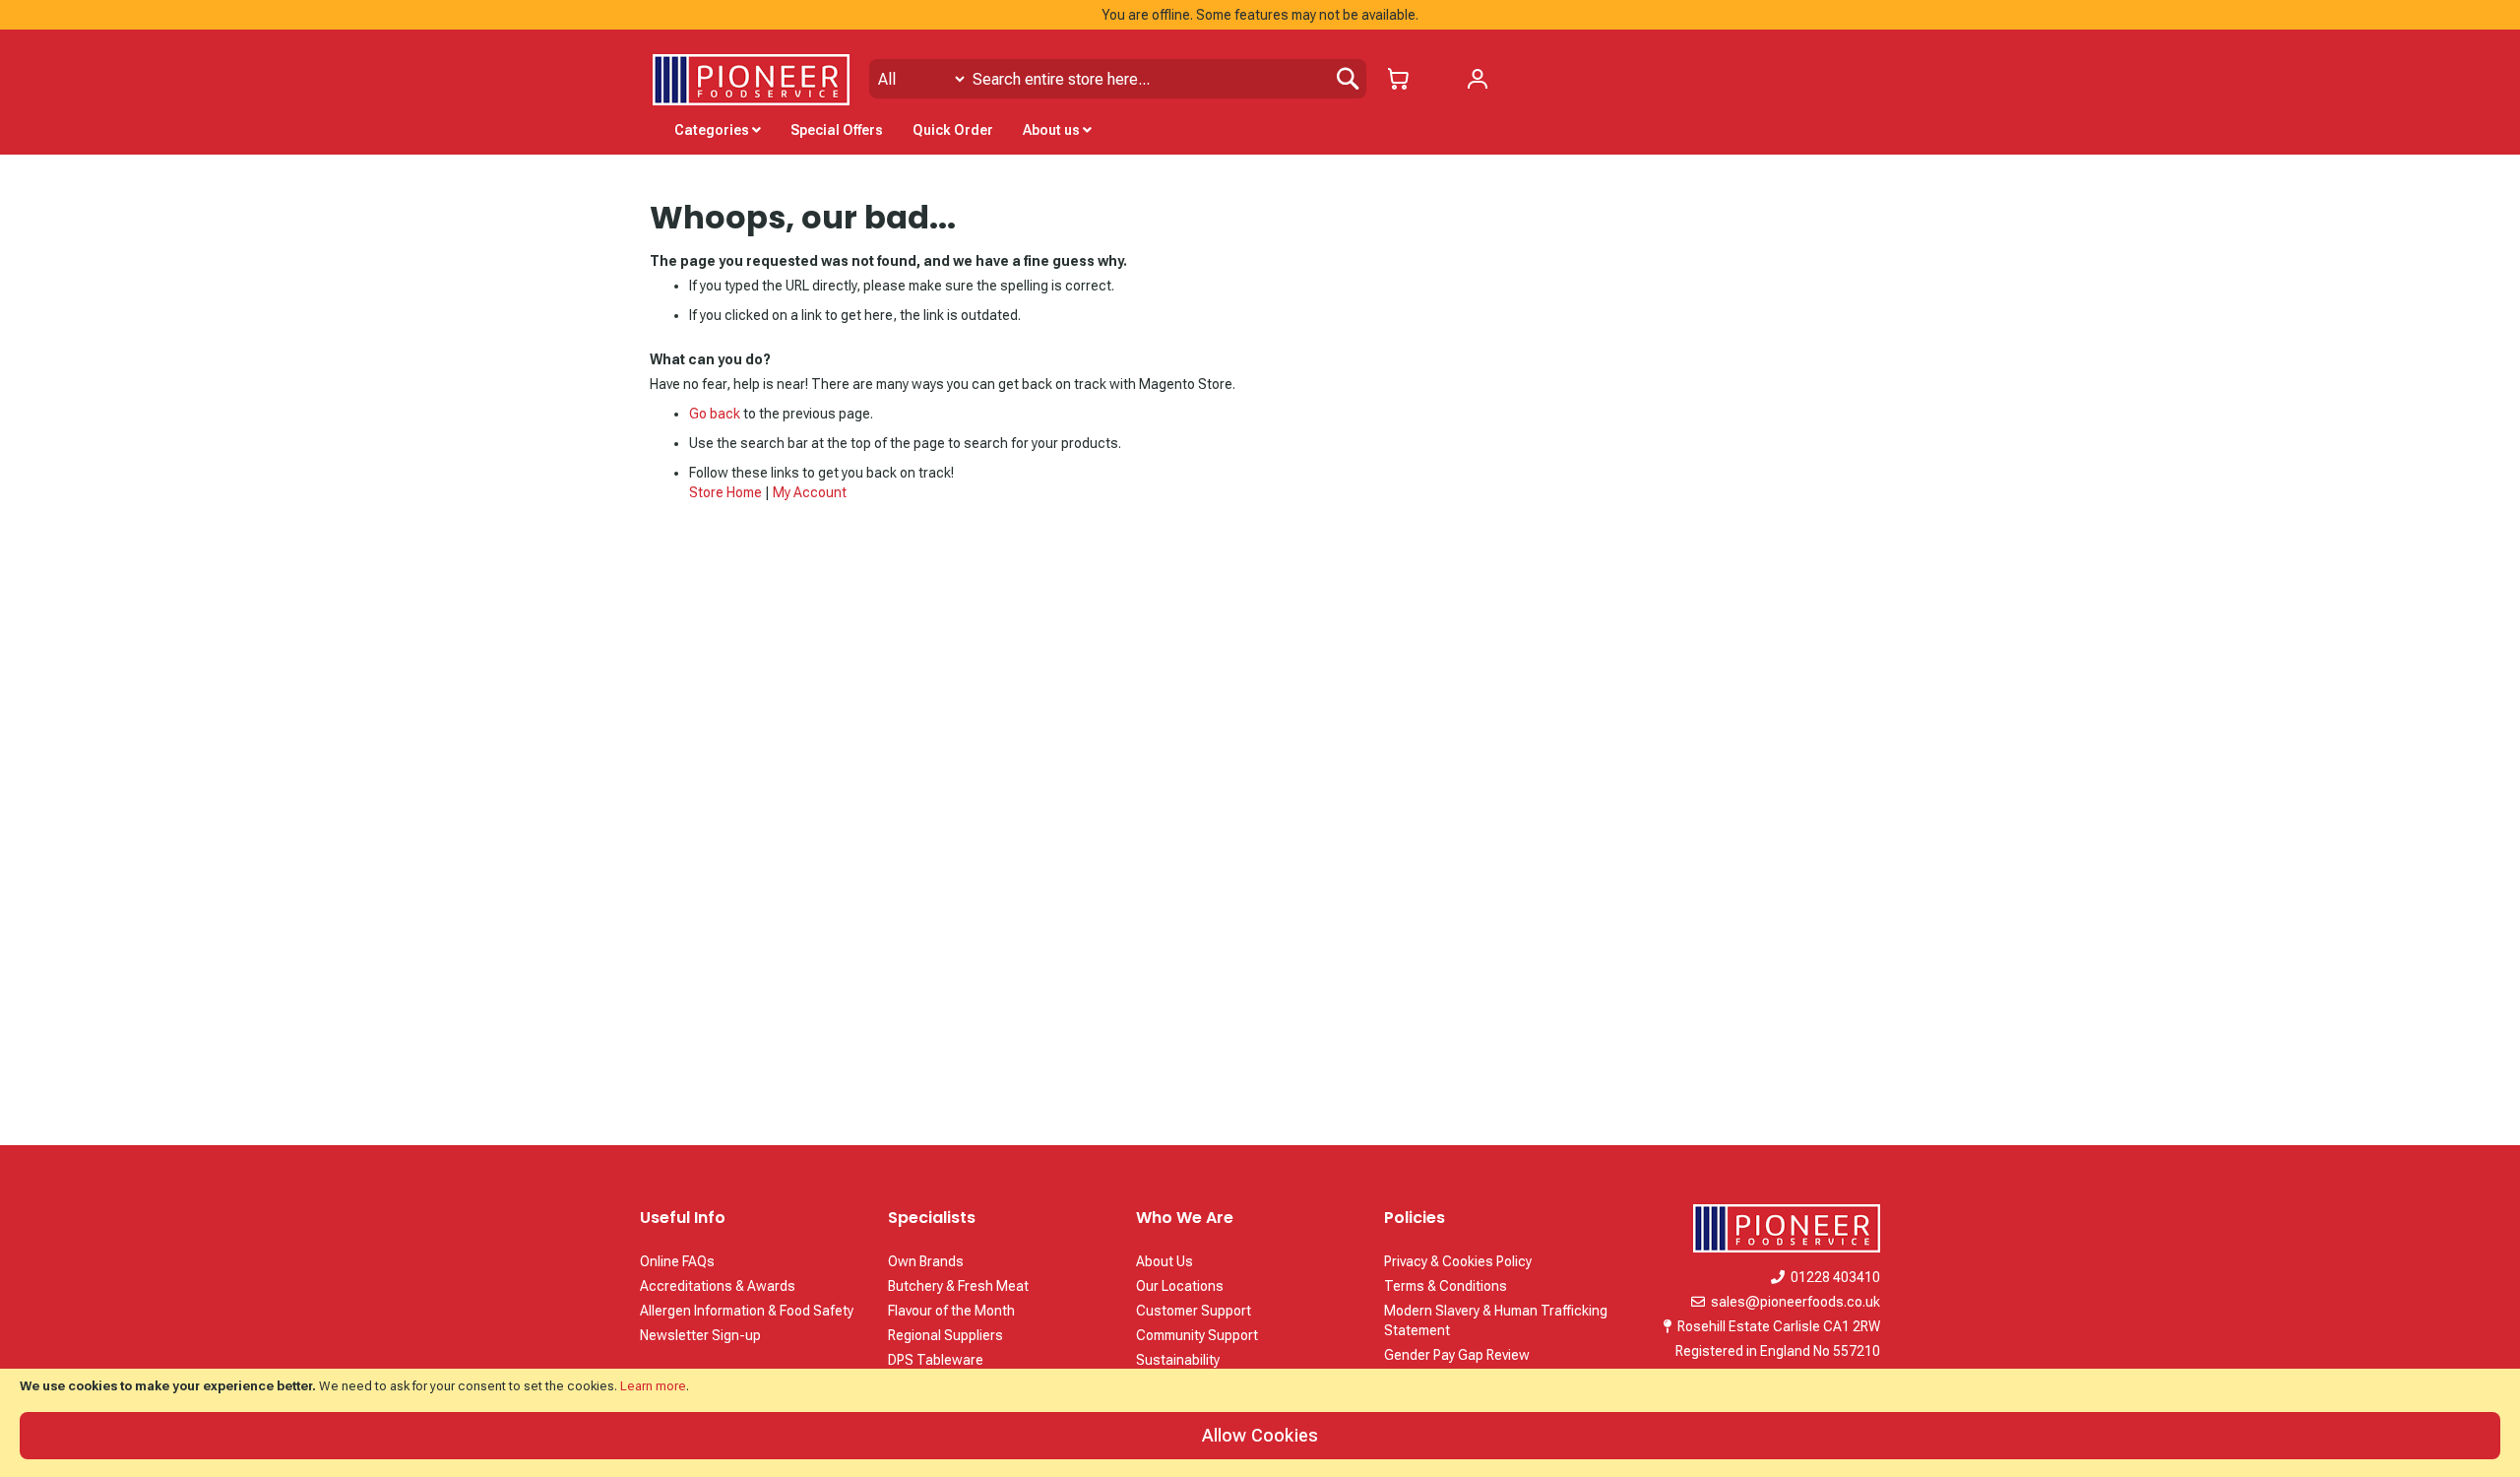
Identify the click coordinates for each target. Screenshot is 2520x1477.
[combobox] (1118, 79)
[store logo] (751, 80)
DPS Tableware (936, 1360)
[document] (1260, 1423)
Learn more (653, 1386)
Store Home (725, 492)
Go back (715, 414)
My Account (810, 492)
